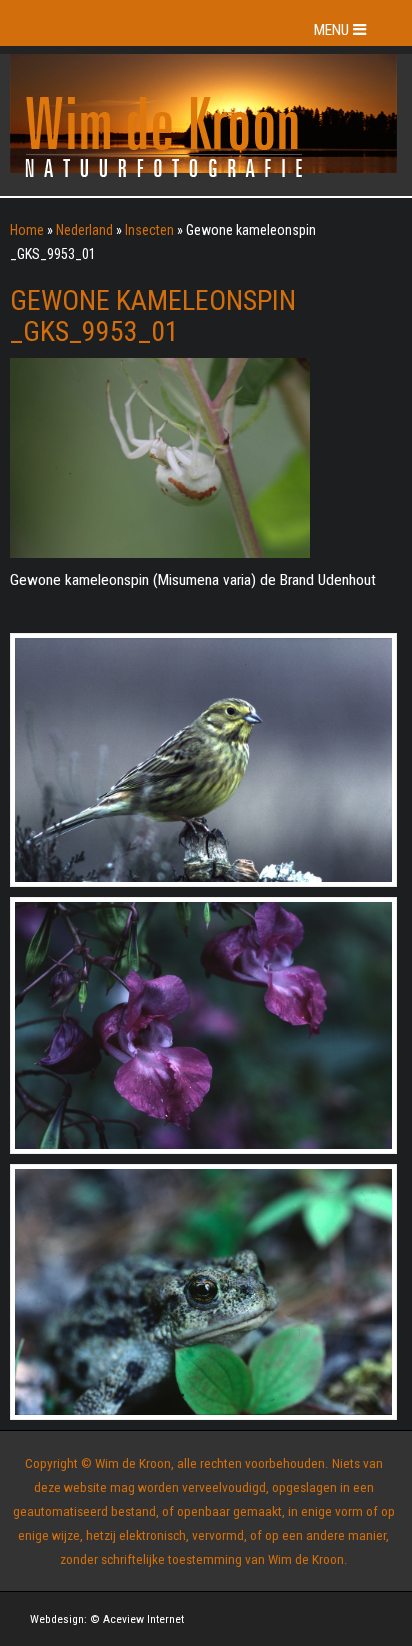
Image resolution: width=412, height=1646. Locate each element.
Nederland (84, 230)
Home (27, 230)
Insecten (149, 230)
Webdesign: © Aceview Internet (107, 1619)
